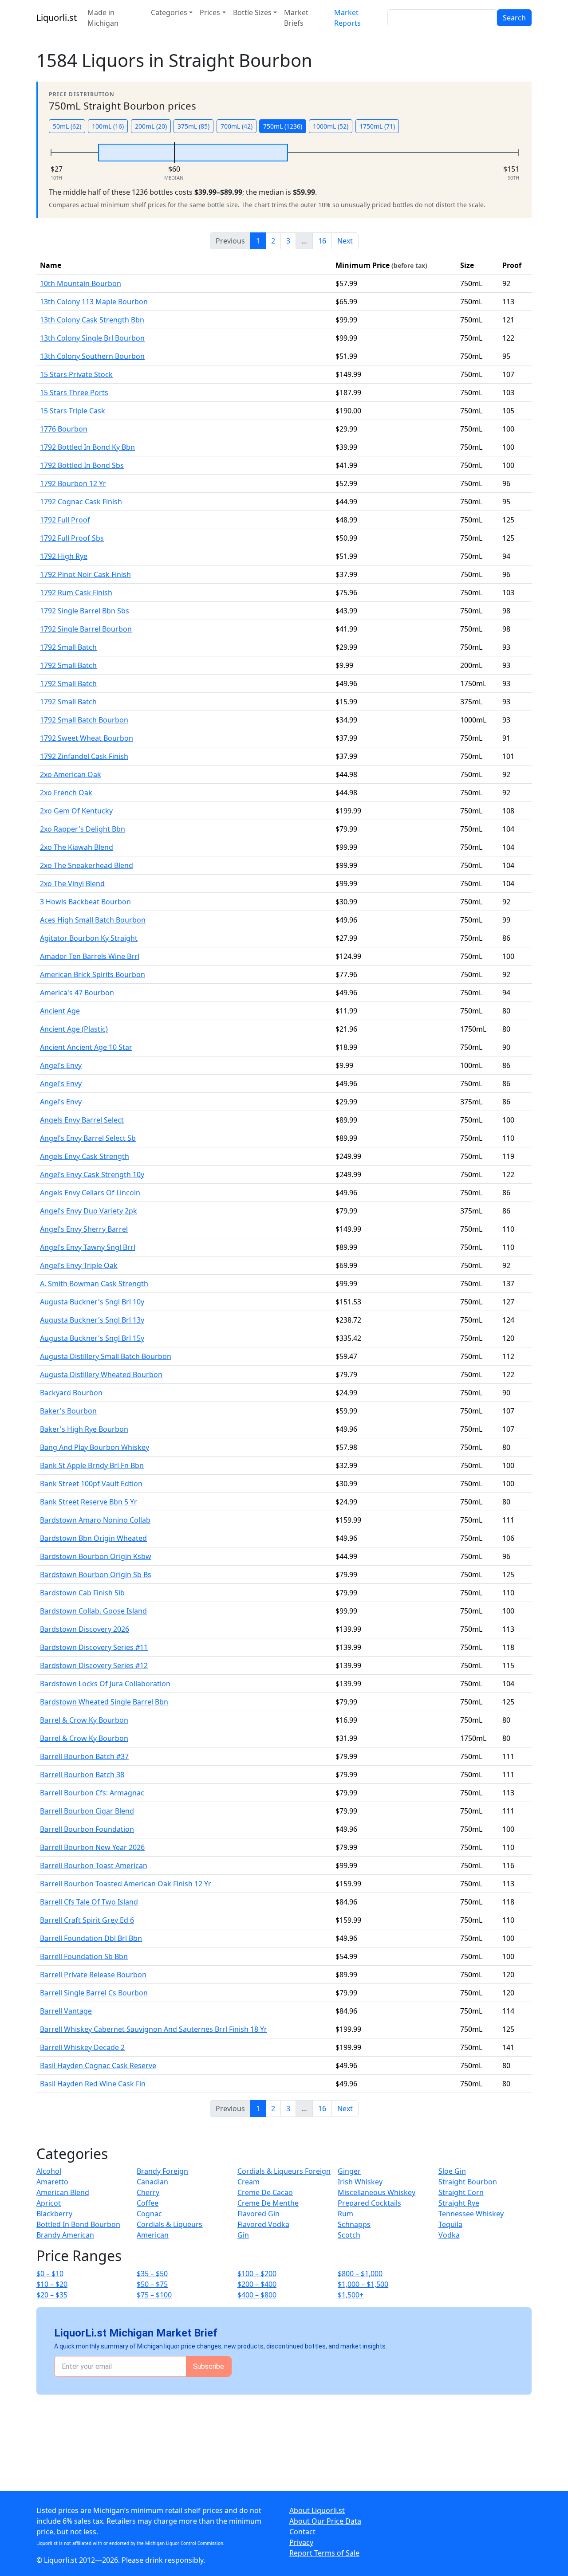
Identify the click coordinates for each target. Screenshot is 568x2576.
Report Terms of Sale (324, 2553)
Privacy (301, 2542)
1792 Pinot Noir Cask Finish (85, 574)
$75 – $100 (154, 2295)
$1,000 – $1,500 (363, 2284)
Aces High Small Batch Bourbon (93, 920)
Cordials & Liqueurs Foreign (284, 2171)
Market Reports (347, 18)
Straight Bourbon (468, 2182)
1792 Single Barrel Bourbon (86, 629)
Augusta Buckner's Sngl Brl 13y (92, 1320)
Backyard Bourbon (71, 1393)
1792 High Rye (64, 556)
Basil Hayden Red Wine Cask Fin (93, 2084)
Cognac (149, 2214)
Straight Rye (459, 2203)
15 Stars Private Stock (76, 374)
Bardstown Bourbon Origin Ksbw (96, 1556)
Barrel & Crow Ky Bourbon (84, 1720)
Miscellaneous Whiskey (377, 2192)
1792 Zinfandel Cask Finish (84, 756)
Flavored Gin (258, 2214)
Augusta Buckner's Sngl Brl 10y (92, 1302)
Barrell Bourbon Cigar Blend (87, 1811)
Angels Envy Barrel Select (82, 1120)
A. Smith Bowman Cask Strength (94, 1284)
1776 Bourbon (64, 429)
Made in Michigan (103, 18)
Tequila (450, 2224)
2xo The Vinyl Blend (72, 884)
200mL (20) (151, 126)
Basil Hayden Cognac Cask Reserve (98, 2066)
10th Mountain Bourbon (81, 283)
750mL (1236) (283, 126)
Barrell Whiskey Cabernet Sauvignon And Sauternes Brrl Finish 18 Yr (154, 2029)
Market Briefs (296, 18)
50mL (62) (67, 126)
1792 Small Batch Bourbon (84, 720)
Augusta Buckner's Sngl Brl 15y (92, 1338)
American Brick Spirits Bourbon (93, 974)
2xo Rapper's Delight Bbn (83, 829)
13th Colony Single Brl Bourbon (92, 338)
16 (322, 241)
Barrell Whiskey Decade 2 (82, 2047)
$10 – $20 (52, 2284)
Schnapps (354, 2224)
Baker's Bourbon (68, 1411)
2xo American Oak (71, 774)
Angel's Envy (61, 1065)
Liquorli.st (57, 18)
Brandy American (65, 2235)
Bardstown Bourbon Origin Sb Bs (96, 1575)
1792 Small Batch (68, 647)
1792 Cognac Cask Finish (81, 502)
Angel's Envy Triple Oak (79, 1265)
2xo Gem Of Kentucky (76, 811)
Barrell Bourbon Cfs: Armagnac (92, 1793)
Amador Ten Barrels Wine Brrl (90, 956)
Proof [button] (512, 265)
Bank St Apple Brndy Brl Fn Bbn (92, 1465)
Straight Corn (461, 2192)
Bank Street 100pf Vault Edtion (91, 1484)
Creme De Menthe (268, 2203)
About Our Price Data (325, 2521)
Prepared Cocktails (369, 2203)
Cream (248, 2182)
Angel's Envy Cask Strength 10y (92, 1174)
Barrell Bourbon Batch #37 (84, 1756)
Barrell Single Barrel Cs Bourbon (94, 1993)
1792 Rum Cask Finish (76, 593)
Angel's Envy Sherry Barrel (84, 1229)
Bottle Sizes (252, 12)
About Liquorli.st (317, 2510)
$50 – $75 (152, 2284)
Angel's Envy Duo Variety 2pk (89, 1211)
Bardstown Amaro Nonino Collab (95, 1520)
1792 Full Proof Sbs (72, 538)
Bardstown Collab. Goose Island (93, 1611)
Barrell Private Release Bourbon (93, 1975)
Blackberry (54, 2214)
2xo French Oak (66, 793)
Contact (302, 2532)
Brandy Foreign (162, 2171)
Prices (210, 12)
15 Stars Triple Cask (73, 411)
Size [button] (467, 265)
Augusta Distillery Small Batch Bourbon (106, 1356)
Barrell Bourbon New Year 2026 (92, 1847)
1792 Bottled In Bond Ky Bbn (87, 447)
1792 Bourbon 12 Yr (73, 483)
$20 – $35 (52, 2295)
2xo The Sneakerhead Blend (87, 865)
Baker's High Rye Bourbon (84, 1429)
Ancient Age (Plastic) (74, 1029)
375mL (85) (193, 126)
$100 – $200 (257, 2274)
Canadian (152, 2182)
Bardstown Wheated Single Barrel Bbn (104, 1702)
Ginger (349, 2171)
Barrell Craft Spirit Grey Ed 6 (87, 1920)
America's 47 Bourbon (77, 993)
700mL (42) (237, 126)
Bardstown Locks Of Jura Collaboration (105, 1684)
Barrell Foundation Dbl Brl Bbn (91, 1938)
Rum (345, 2214)
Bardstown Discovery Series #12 (94, 1665)
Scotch (349, 2235)
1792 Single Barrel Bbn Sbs (85, 611)
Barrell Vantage (66, 2011)
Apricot (49, 2203)
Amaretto (52, 2182)
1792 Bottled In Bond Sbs (82, 465)
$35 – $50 (152, 2274)
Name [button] (51, 265)
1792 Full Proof (65, 520)
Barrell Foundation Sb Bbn (84, 1956)
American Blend (63, 2192)
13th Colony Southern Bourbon (92, 356)
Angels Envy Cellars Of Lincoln (90, 1193)
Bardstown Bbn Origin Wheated (93, 1538)
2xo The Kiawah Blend (77, 847)
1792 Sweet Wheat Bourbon (87, 738)
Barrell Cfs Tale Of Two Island (89, 1902)
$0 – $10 (50, 2274)
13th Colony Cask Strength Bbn (92, 320)
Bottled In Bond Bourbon (78, 2224)
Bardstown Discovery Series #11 (94, 1647)
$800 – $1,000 (360, 2274)
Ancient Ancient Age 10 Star (86, 1047)
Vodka (449, 2235)
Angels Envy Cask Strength (85, 1156)
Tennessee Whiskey (471, 2214)
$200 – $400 (257, 2284)
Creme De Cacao (265, 2192)
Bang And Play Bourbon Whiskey (95, 1447)
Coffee (148, 2203)
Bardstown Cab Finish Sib (82, 1593)
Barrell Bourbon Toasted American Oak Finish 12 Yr (126, 1884)
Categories (169, 12)
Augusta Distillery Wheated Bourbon (101, 1374)
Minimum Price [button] (381, 265)
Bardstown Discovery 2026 (85, 1629)
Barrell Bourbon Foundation (87, 1829)
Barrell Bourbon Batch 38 (82, 1775)
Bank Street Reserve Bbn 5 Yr (89, 1502)
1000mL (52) (331, 126)
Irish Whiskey (360, 2182)
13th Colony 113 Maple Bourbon (94, 302)
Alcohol (49, 2171)
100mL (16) (108, 126)
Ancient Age (60, 1011)
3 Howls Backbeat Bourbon (85, 902)
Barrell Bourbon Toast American (94, 1865)
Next (345, 241)
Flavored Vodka (263, 2224)
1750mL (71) (377, 126)
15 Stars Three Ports (74, 393)
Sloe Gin (452, 2171)
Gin (243, 2235)
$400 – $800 (257, 2295)
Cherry (148, 2192)
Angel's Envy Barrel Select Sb (88, 1138)
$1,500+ (351, 2295)
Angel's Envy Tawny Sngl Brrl (88, 1247)
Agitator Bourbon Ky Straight (89, 938)
